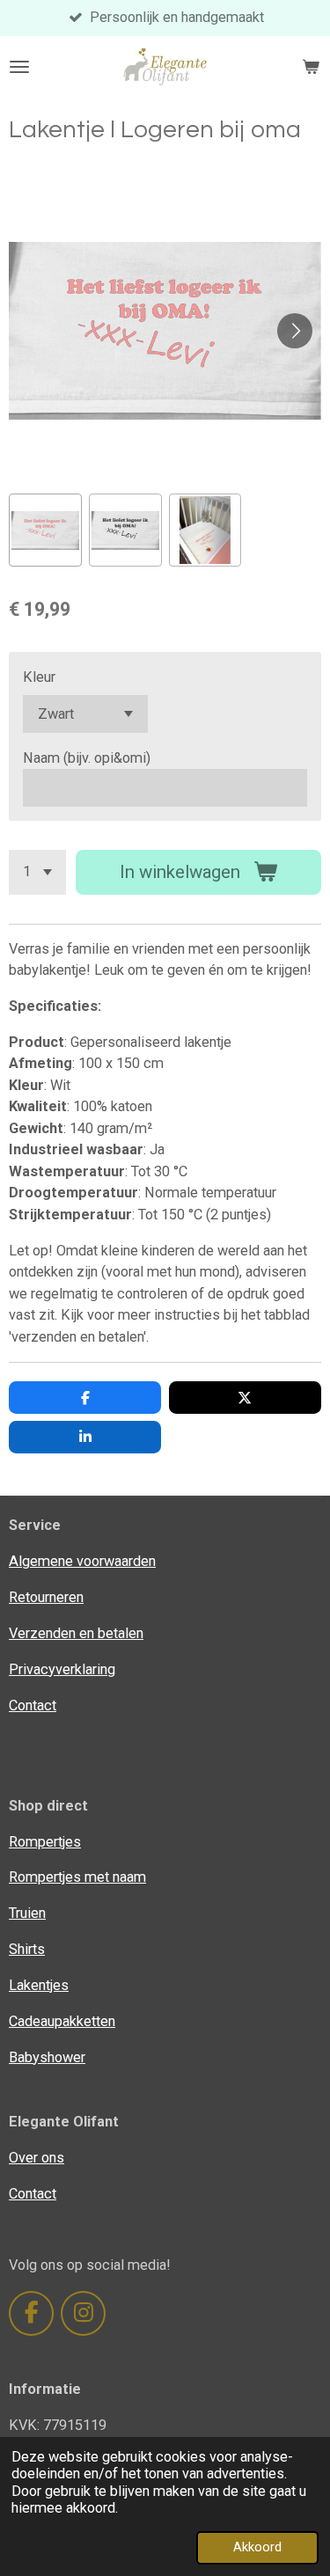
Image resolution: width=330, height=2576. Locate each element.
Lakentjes (39, 1985)
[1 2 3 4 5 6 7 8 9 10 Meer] (37, 872)
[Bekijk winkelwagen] (311, 67)
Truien (27, 1913)
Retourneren (46, 1597)
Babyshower (47, 2057)
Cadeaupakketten (62, 2021)
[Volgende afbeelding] (295, 331)
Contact (33, 1705)
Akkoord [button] (257, 2547)
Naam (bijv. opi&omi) (87, 758)
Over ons (37, 2158)
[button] (45, 530)
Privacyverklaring (62, 1669)
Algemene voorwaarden (82, 1561)
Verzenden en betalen (76, 1633)
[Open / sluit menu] (19, 67)
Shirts (27, 1949)
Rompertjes (45, 1842)
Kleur (39, 677)
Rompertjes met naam (77, 1877)
